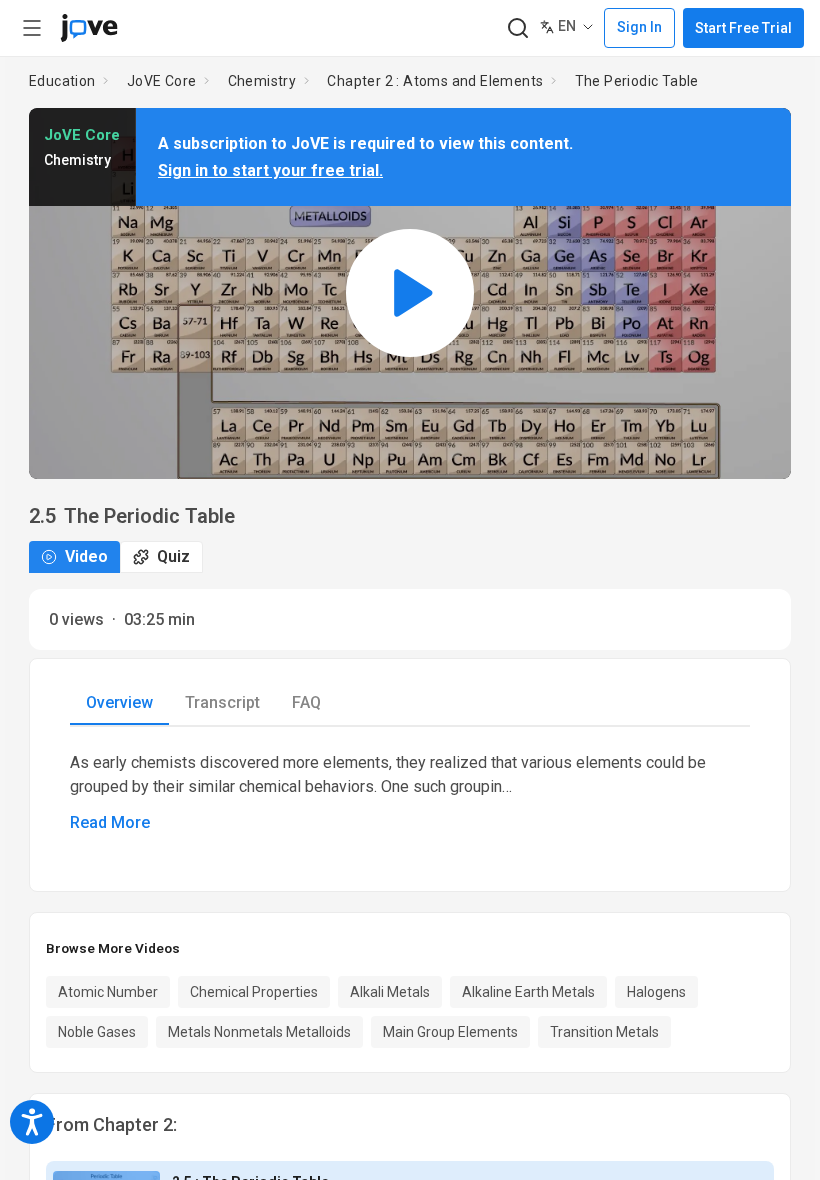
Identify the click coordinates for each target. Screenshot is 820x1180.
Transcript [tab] (222, 702)
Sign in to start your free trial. (270, 170)
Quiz (173, 556)
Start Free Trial (743, 28)
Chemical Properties (254, 992)
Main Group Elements (450, 1032)
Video (86, 556)
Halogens (656, 992)
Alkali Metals (390, 992)
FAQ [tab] (306, 702)
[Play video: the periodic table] (410, 293)
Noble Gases (97, 1032)
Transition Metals (604, 1032)
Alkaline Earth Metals (528, 992)
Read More (110, 822)
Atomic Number (108, 992)
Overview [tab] (119, 702)
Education (62, 81)
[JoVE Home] (89, 28)
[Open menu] (32, 28)
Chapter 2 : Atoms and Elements (435, 81)
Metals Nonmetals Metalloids (259, 1032)
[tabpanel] (410, 793)
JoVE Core (162, 81)
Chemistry (262, 81)
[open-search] (517, 28)
